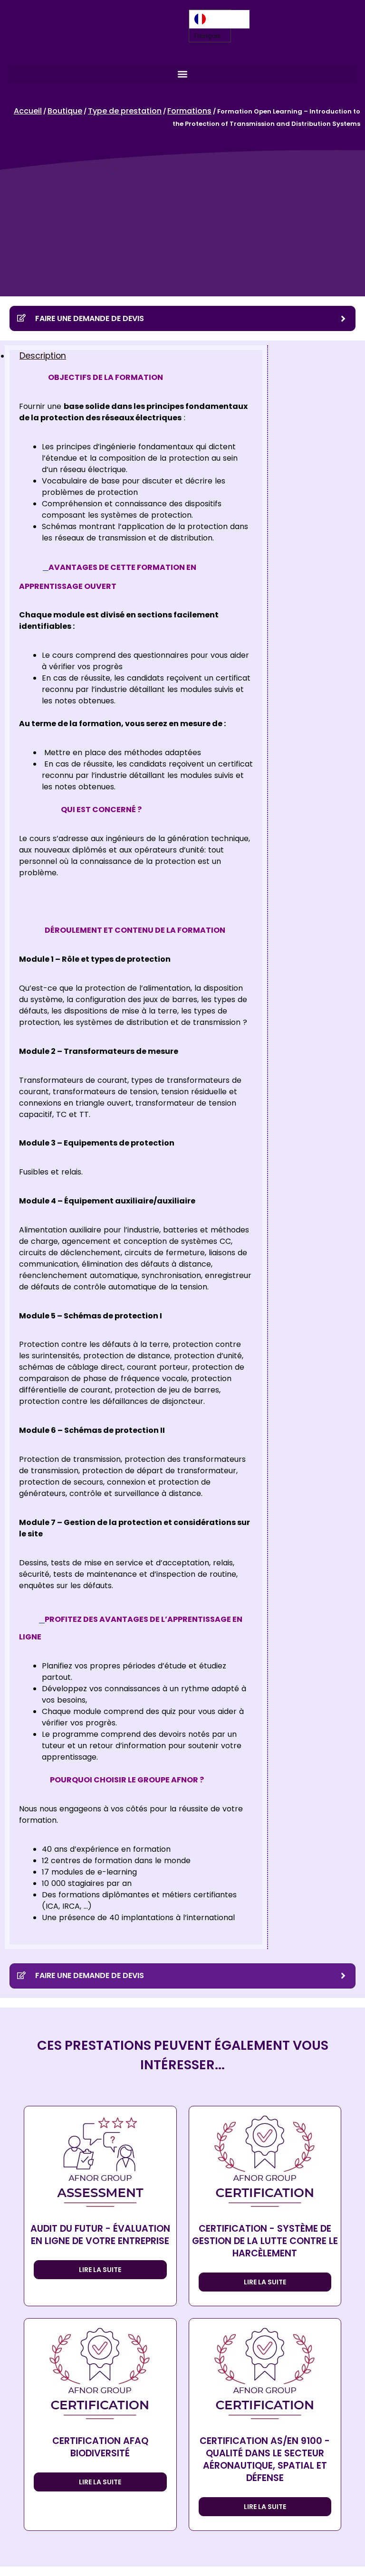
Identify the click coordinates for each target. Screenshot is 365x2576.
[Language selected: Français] (219, 19)
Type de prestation (125, 111)
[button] (182, 74)
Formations (189, 111)
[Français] (219, 19)
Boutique (65, 111)
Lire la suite (100, 2270)
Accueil (28, 111)
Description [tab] (43, 356)
